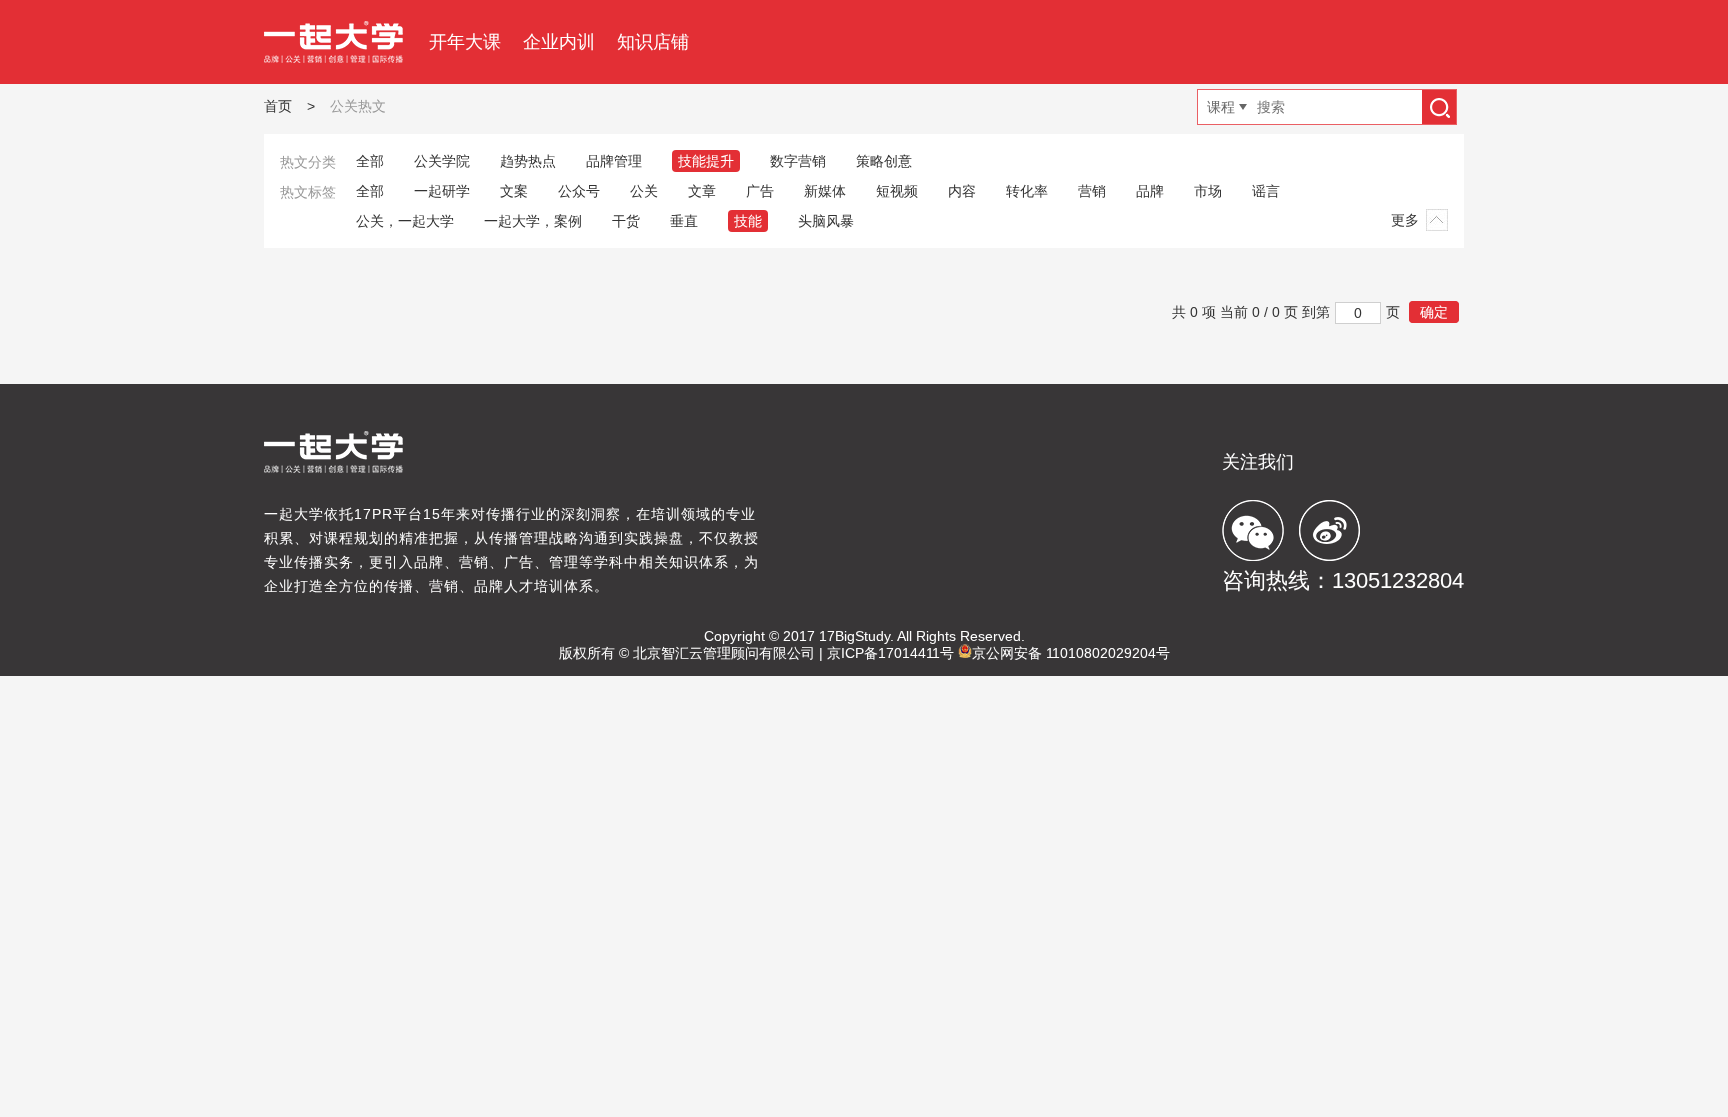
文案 (514, 191)
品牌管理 (614, 161)
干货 (626, 221)
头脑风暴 (826, 221)
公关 (644, 191)
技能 (748, 221)
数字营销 (798, 161)
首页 (278, 106)
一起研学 (442, 191)
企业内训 (559, 42)
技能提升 (706, 161)
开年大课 (465, 42)
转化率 (1027, 191)
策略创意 (884, 161)
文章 (702, 191)
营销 (1092, 191)
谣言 (1266, 191)
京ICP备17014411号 (890, 653)
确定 (1434, 312)
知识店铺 (653, 42)
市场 (1208, 191)
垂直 (684, 221)
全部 (370, 161)
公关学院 (442, 161)
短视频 (897, 191)
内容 (962, 191)
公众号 (579, 191)
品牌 (1150, 191)
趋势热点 (528, 161)
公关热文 (358, 106)
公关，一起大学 (405, 221)
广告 (760, 191)
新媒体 (825, 191)
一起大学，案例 (533, 221)
